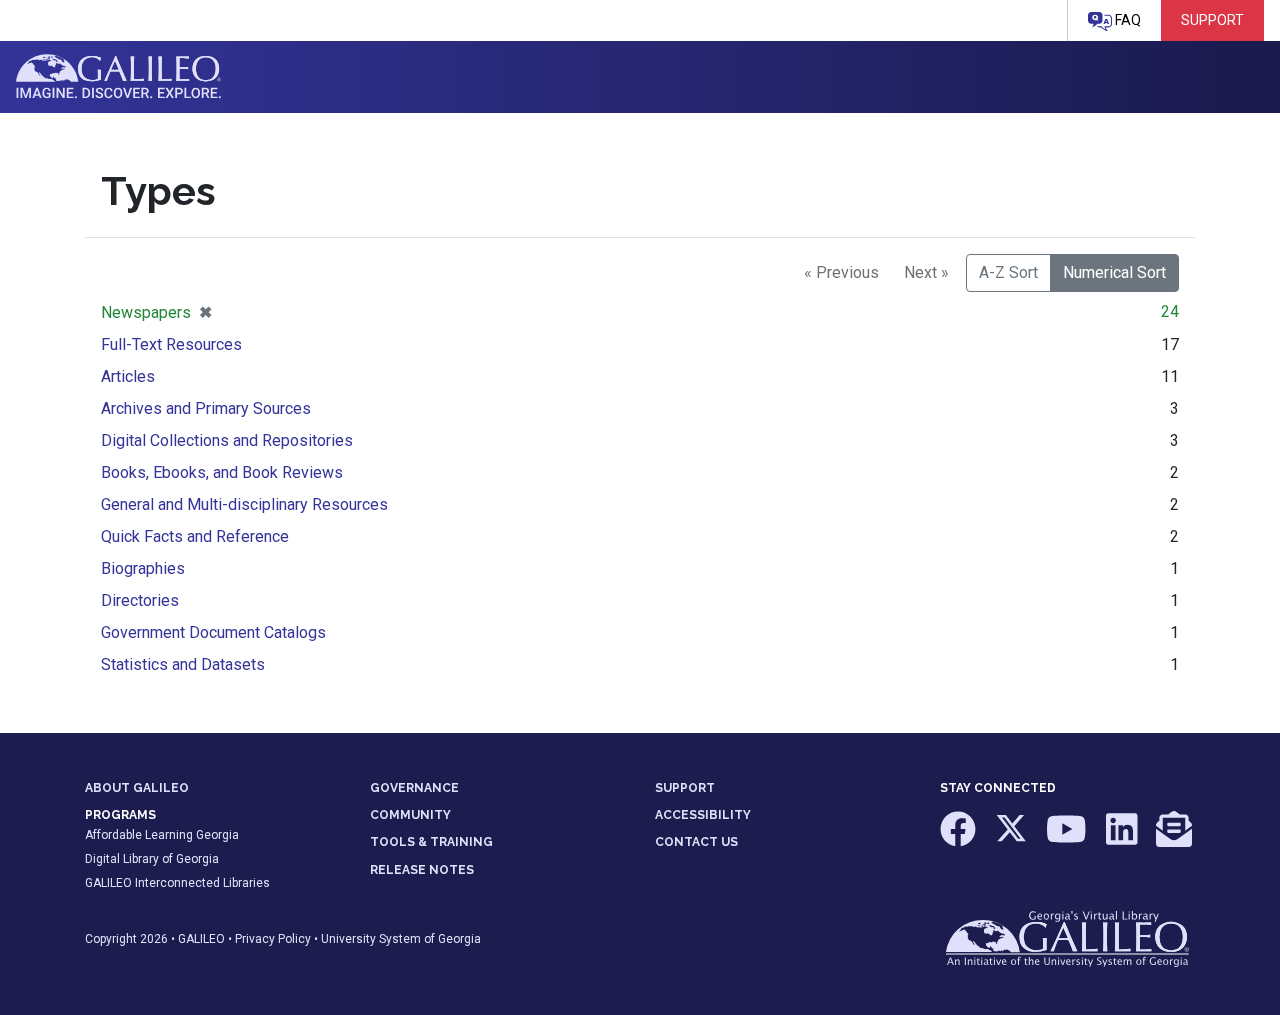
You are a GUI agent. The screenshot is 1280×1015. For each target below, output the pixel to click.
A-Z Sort (1008, 272)
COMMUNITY (410, 815)
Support (1212, 20)
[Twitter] (1012, 839)
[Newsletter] (1174, 839)
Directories (140, 600)
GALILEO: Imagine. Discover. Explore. (118, 77)
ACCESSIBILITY (703, 815)
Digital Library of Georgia (152, 859)
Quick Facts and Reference (195, 536)
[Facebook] (959, 839)
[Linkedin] (1123, 839)
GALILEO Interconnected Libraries (177, 883)
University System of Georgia (401, 939)
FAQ (1126, 20)
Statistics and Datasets (183, 664)
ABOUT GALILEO (137, 788)
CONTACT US (696, 842)
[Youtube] (1068, 839)
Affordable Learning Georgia (162, 835)
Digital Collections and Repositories (227, 440)
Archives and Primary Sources (206, 408)
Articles (128, 376)
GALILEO (201, 939)
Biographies (143, 568)
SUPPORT (685, 788)
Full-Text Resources (171, 344)
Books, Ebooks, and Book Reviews (222, 472)
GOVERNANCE (414, 788)
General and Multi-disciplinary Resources (244, 504)
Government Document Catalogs (213, 632)
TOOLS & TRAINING (431, 842)
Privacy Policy (273, 939)
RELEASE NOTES (422, 870)
